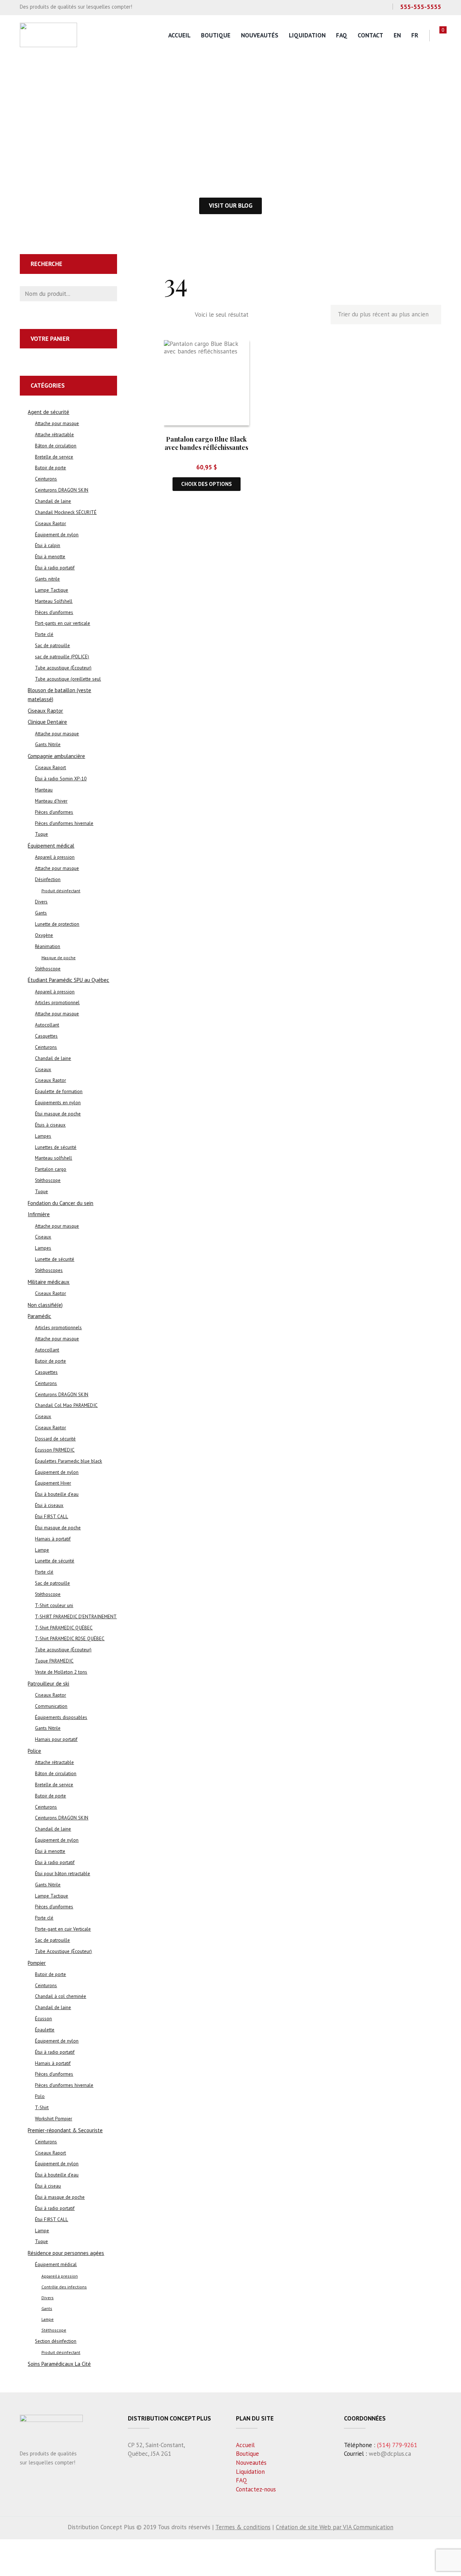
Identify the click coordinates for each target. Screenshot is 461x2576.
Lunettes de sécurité (56, 1147)
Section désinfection (56, 2341)
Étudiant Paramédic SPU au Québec (68, 980)
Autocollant (47, 1025)
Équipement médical (51, 846)
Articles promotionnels (58, 1328)
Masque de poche (59, 958)
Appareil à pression (55, 857)
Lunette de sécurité (55, 1259)
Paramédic (39, 1316)
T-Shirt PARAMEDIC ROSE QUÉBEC (70, 1639)
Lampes (43, 1136)
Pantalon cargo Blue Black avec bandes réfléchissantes (206, 443)
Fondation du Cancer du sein (61, 1203)
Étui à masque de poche (60, 2197)
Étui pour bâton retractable (62, 1874)
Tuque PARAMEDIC (54, 1661)
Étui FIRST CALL (52, 1517)
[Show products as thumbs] (169, 315)
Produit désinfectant (61, 891)
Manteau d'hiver (51, 801)
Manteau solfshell (53, 1158)
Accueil (179, 35)
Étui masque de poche (58, 1114)
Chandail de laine (53, 501)
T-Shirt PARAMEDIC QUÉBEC (64, 1628)
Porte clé (44, 634)
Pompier (37, 1963)
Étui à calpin (48, 545)
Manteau (44, 790)
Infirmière (39, 1214)
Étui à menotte (50, 557)
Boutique (216, 35)
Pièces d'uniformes (54, 612)
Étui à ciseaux (49, 1505)
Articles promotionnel (57, 1003)
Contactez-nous (256, 2489)
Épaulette (45, 2030)
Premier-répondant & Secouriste (65, 2130)
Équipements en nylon (58, 1103)
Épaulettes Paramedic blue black (68, 1461)
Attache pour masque (57, 423)
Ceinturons (46, 479)
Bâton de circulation (56, 446)
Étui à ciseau (48, 2186)
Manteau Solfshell (54, 601)
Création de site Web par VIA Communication (335, 2527)
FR (415, 35)
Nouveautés (260, 35)
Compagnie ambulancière (56, 756)
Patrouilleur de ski (48, 1684)
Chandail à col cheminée (61, 1996)
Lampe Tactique (52, 590)
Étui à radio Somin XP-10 (61, 779)
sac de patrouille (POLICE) (62, 657)
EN (397, 35)
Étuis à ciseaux (50, 1125)
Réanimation (48, 946)
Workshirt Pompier (53, 2119)
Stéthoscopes (49, 1270)
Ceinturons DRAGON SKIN (62, 490)
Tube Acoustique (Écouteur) (63, 1951)
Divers (41, 902)
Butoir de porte (50, 468)
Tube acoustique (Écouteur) (63, 668)
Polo (40, 2096)
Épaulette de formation (59, 1091)
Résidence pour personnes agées (66, 2253)
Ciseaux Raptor (50, 524)
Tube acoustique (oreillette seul (68, 679)
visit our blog (231, 206)
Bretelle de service (54, 457)
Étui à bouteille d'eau (57, 1494)
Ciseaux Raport (50, 768)
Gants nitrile (47, 579)
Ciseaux (43, 1070)
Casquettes (46, 1036)
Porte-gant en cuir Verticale (63, 1929)
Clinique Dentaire (47, 722)
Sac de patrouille (52, 646)
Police (34, 1751)
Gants (41, 913)
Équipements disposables (61, 1717)
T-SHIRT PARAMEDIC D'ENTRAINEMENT (76, 1617)
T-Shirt (42, 2108)
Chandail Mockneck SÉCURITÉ (66, 512)
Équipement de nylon (57, 535)
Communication (51, 1706)
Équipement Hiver (53, 1483)
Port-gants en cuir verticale (62, 623)
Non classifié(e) (45, 1305)
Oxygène (44, 935)
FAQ (342, 35)
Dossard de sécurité (55, 1439)
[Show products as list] (184, 315)
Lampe (42, 1550)
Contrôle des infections (64, 2287)
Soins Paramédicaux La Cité (59, 2364)
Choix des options (206, 484)
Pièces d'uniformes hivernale (64, 823)
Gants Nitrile (48, 745)
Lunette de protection (57, 924)
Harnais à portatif (53, 1539)
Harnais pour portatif (56, 1739)
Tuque (41, 834)
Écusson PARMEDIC (55, 1450)
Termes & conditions (243, 2527)
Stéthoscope (48, 969)
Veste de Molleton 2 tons (61, 1672)
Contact (370, 35)
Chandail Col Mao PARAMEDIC (66, 1405)
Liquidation (307, 35)
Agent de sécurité (48, 412)
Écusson (43, 2019)
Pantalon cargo (51, 1169)
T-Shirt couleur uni (54, 1605)
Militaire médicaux (49, 1282)
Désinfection (48, 879)
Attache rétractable (54, 435)
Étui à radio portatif (55, 568)
